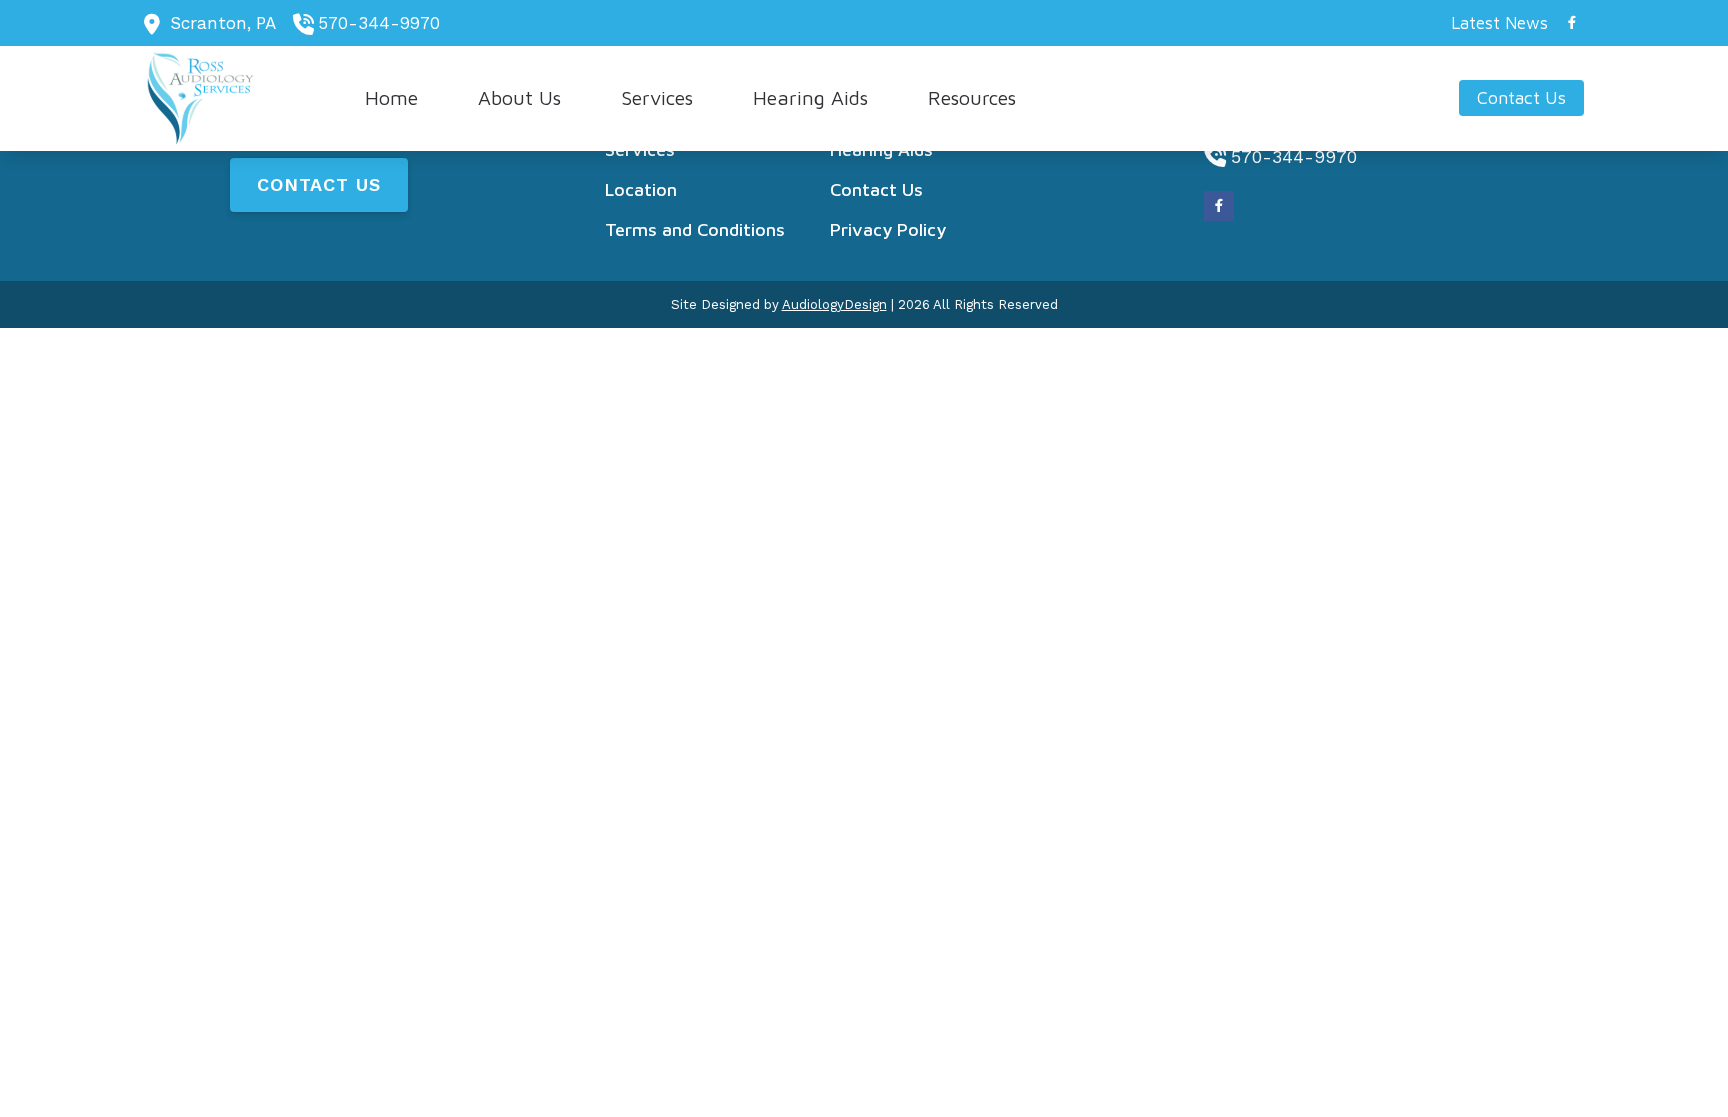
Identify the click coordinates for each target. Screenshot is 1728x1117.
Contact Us (319, 184)
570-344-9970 (379, 23)
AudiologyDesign (834, 304)
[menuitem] (1494, 23)
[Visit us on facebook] (1572, 22)
